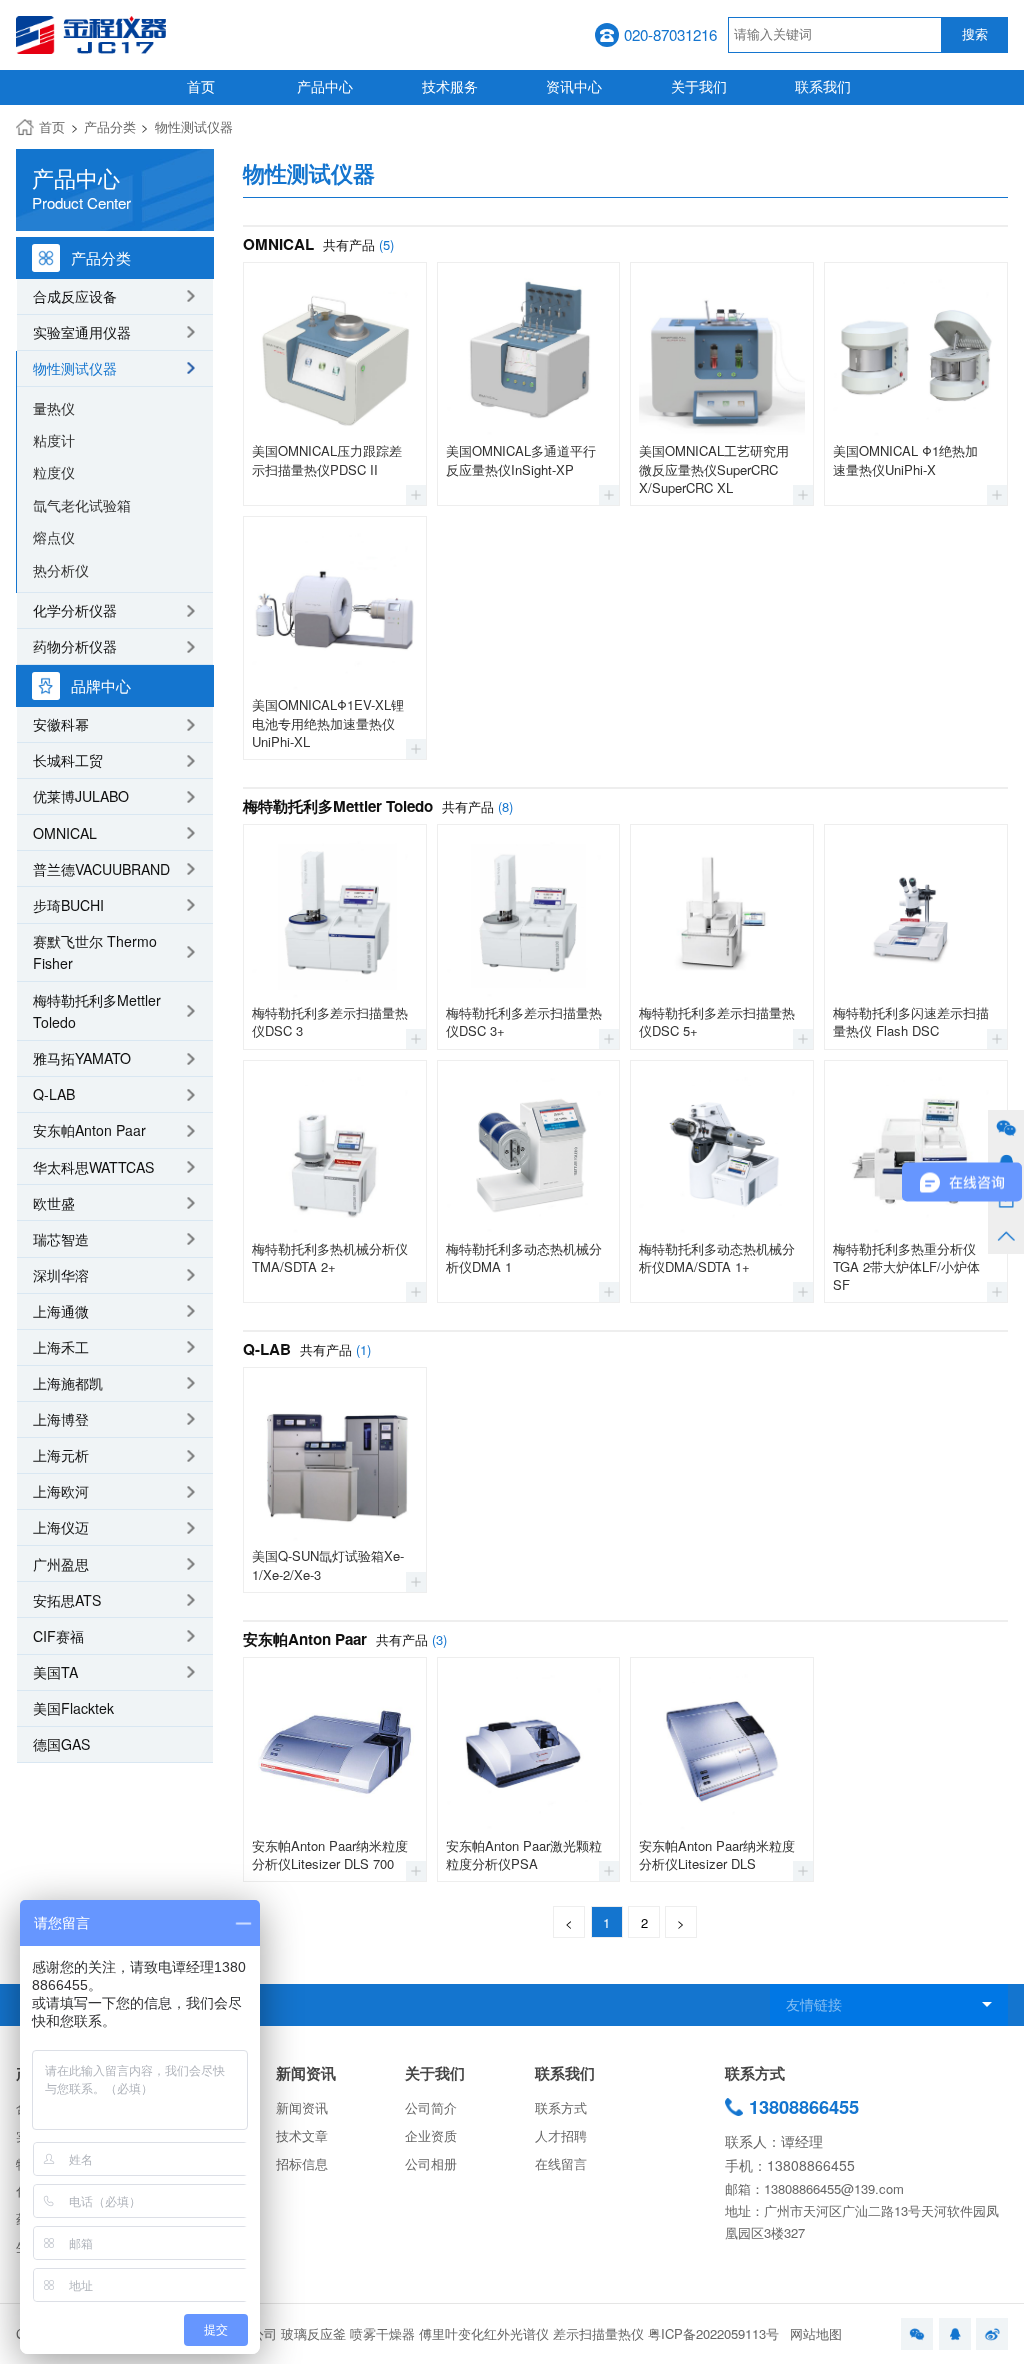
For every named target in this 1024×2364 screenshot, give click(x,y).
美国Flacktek (73, 1708)
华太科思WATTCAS (93, 1167)
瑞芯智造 (61, 1239)
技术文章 (302, 2135)
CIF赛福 (58, 1636)
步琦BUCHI (68, 905)
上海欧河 (61, 1491)
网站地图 (816, 2333)
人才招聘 (561, 2135)
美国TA (55, 1672)
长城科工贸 (68, 760)
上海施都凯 (68, 1383)
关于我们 (699, 86)
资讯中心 (574, 86)
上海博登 (61, 1419)
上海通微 (61, 1311)
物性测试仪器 (194, 126)
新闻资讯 (306, 2073)
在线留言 (561, 2163)
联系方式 (561, 2107)
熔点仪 (54, 537)
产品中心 (325, 86)
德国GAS (61, 1744)
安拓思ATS (67, 1600)
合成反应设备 (75, 296)
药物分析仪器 (75, 646)
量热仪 (54, 408)
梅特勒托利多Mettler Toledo (97, 1011)
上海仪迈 (61, 1527)
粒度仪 (54, 472)
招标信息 (302, 2163)
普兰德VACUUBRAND (101, 869)
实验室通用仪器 (82, 332)
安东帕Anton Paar (89, 1130)
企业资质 (431, 2135)
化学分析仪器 (75, 610)
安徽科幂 (61, 724)
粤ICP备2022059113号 (713, 2333)
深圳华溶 (61, 1275)
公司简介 (431, 2107)
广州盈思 (61, 1564)
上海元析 (61, 1455)
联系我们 (823, 86)
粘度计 (54, 440)
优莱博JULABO (81, 796)
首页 (201, 86)
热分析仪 (61, 570)
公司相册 (431, 2163)
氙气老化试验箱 (82, 505)
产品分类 (110, 126)
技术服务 (450, 86)
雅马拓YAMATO (82, 1058)
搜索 (975, 34)
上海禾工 (61, 1347)
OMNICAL (65, 833)
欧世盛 (54, 1203)
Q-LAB (54, 1094)
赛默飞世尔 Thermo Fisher (95, 952)
